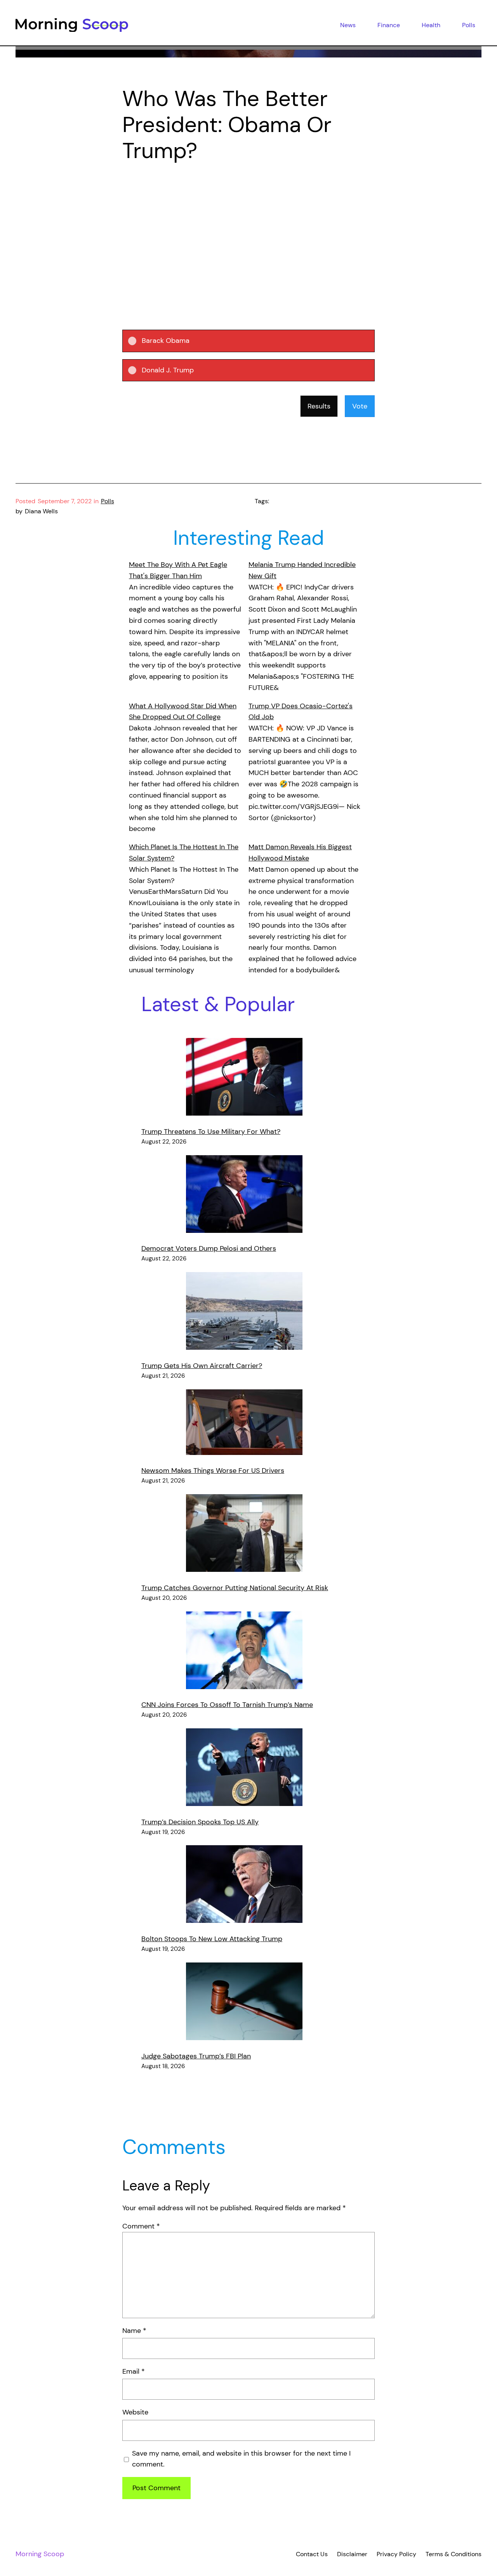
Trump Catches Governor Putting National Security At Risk (235, 1588)
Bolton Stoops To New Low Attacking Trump (212, 1939)
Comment (141, 2226)
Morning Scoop (40, 2554)
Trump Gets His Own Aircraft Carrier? (202, 1366)
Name (134, 2331)
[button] (255, 341)
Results (319, 406)
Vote (360, 406)
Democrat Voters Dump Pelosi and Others (209, 1248)
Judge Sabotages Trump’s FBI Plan (196, 2056)
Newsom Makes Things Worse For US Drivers (213, 1471)
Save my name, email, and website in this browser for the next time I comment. (241, 2459)
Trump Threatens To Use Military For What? (211, 1132)
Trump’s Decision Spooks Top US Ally (200, 1822)
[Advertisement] (248, 235)
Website (135, 2412)
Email (134, 2371)
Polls (108, 501)
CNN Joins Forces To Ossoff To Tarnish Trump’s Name (227, 1705)
